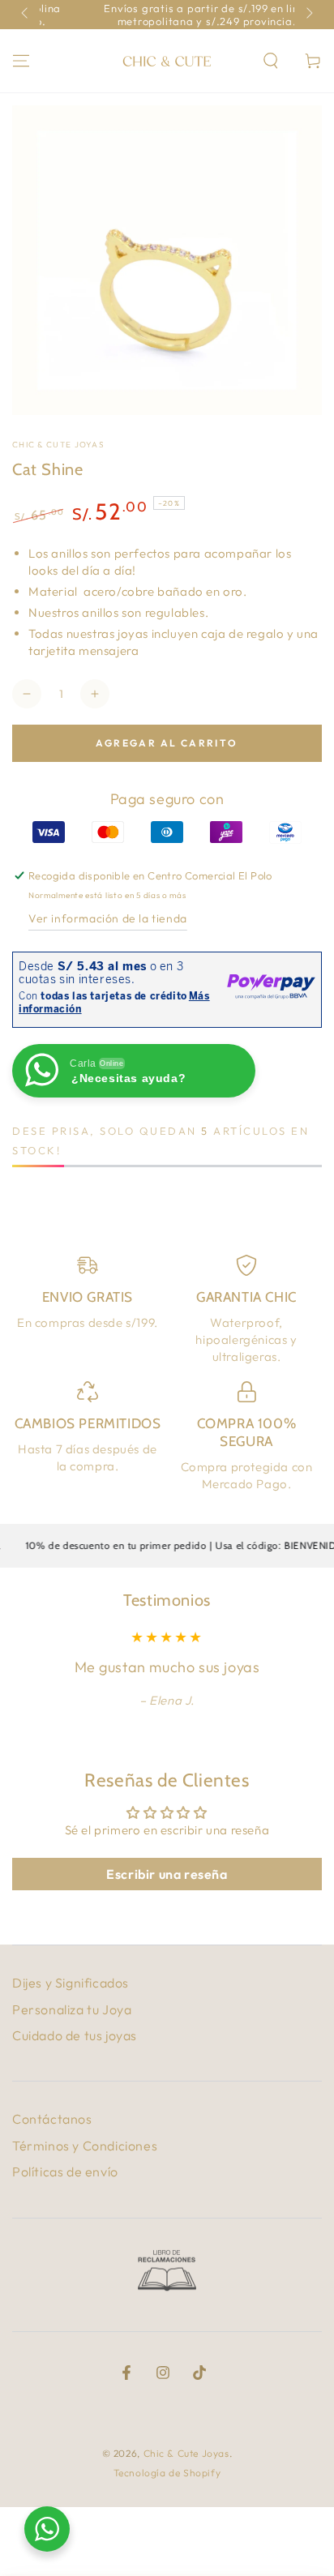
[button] (271, 61)
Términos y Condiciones (85, 2146)
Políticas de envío (65, 2172)
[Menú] (21, 61)
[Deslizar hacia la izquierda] (26, 15)
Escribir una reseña (167, 1874)
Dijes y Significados (71, 1983)
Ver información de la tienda (108, 918)
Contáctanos (52, 2119)
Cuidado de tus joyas (75, 2035)
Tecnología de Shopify (167, 2473)
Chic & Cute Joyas (58, 445)
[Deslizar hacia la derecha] (308, 15)
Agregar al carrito (167, 743)
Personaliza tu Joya (72, 2009)
